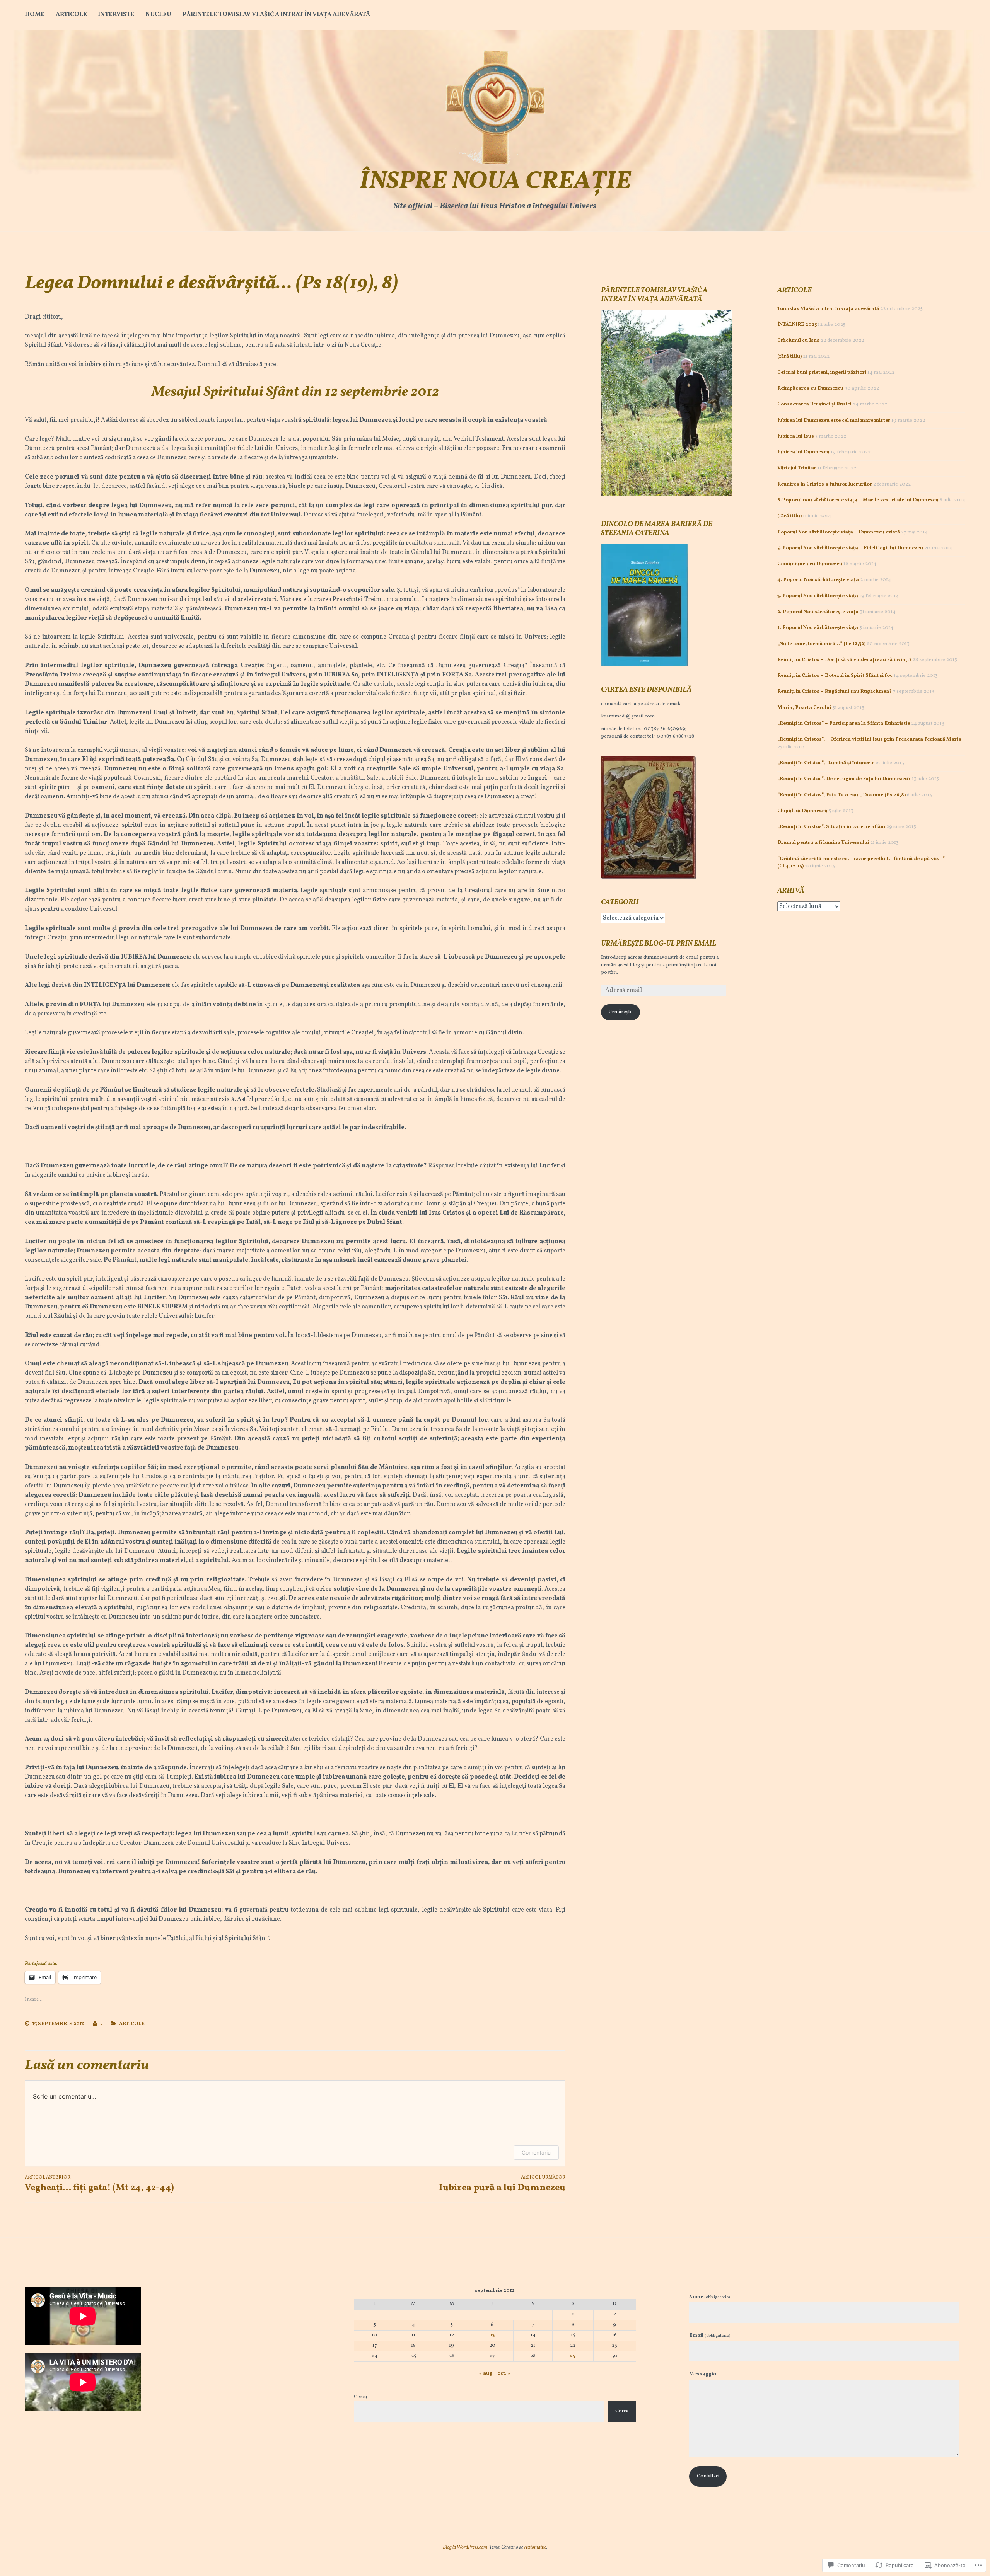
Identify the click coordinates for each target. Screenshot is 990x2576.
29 (573, 2356)
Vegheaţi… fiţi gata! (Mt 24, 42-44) (99, 2184)
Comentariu (536, 2153)
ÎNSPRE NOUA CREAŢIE (495, 182)
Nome (709, 2297)
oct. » (504, 2373)
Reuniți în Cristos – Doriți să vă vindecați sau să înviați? (844, 660)
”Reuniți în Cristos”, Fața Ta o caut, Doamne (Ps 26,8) (841, 795)
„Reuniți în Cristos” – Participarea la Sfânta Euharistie (844, 724)
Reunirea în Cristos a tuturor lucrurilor (825, 484)
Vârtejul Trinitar (797, 468)
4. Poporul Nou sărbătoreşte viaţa (818, 580)
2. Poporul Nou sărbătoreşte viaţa (818, 612)
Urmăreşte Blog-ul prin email (659, 944)
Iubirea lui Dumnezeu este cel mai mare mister (834, 421)
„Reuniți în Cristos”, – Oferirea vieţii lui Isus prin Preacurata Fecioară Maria (869, 739)
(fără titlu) (789, 356)
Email (710, 2336)
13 (492, 2335)
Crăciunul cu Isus (798, 341)
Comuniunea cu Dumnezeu (810, 564)
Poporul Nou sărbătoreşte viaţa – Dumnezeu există (839, 532)
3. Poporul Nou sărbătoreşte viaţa (818, 596)
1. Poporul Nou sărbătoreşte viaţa (818, 628)
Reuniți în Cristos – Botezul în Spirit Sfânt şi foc (835, 676)
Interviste (116, 15)
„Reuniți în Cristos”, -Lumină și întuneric (826, 763)
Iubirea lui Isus (796, 436)
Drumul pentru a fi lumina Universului (823, 843)
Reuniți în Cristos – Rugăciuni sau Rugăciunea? (835, 692)
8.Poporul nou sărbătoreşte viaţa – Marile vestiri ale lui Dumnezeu (858, 500)
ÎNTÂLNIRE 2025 (797, 325)
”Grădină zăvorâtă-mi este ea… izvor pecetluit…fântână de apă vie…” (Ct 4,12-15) (861, 863)
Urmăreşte (620, 1012)
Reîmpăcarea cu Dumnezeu (810, 388)
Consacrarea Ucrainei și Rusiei (814, 404)
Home (35, 15)
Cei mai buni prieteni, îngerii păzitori (822, 373)
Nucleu (158, 15)
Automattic (535, 2547)
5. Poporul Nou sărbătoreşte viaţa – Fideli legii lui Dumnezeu (850, 548)
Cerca (360, 2397)
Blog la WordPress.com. (466, 2547)
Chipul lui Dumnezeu (802, 811)
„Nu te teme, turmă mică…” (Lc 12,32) (821, 644)
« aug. (486, 2373)
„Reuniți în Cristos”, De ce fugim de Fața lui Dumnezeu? (844, 779)
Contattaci (708, 2476)
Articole (71, 15)
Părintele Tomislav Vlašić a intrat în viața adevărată (276, 15)
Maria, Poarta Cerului (804, 708)
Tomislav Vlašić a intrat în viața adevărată (828, 309)
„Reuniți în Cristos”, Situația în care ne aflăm (831, 827)
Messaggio (703, 2374)
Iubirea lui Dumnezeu (803, 452)
